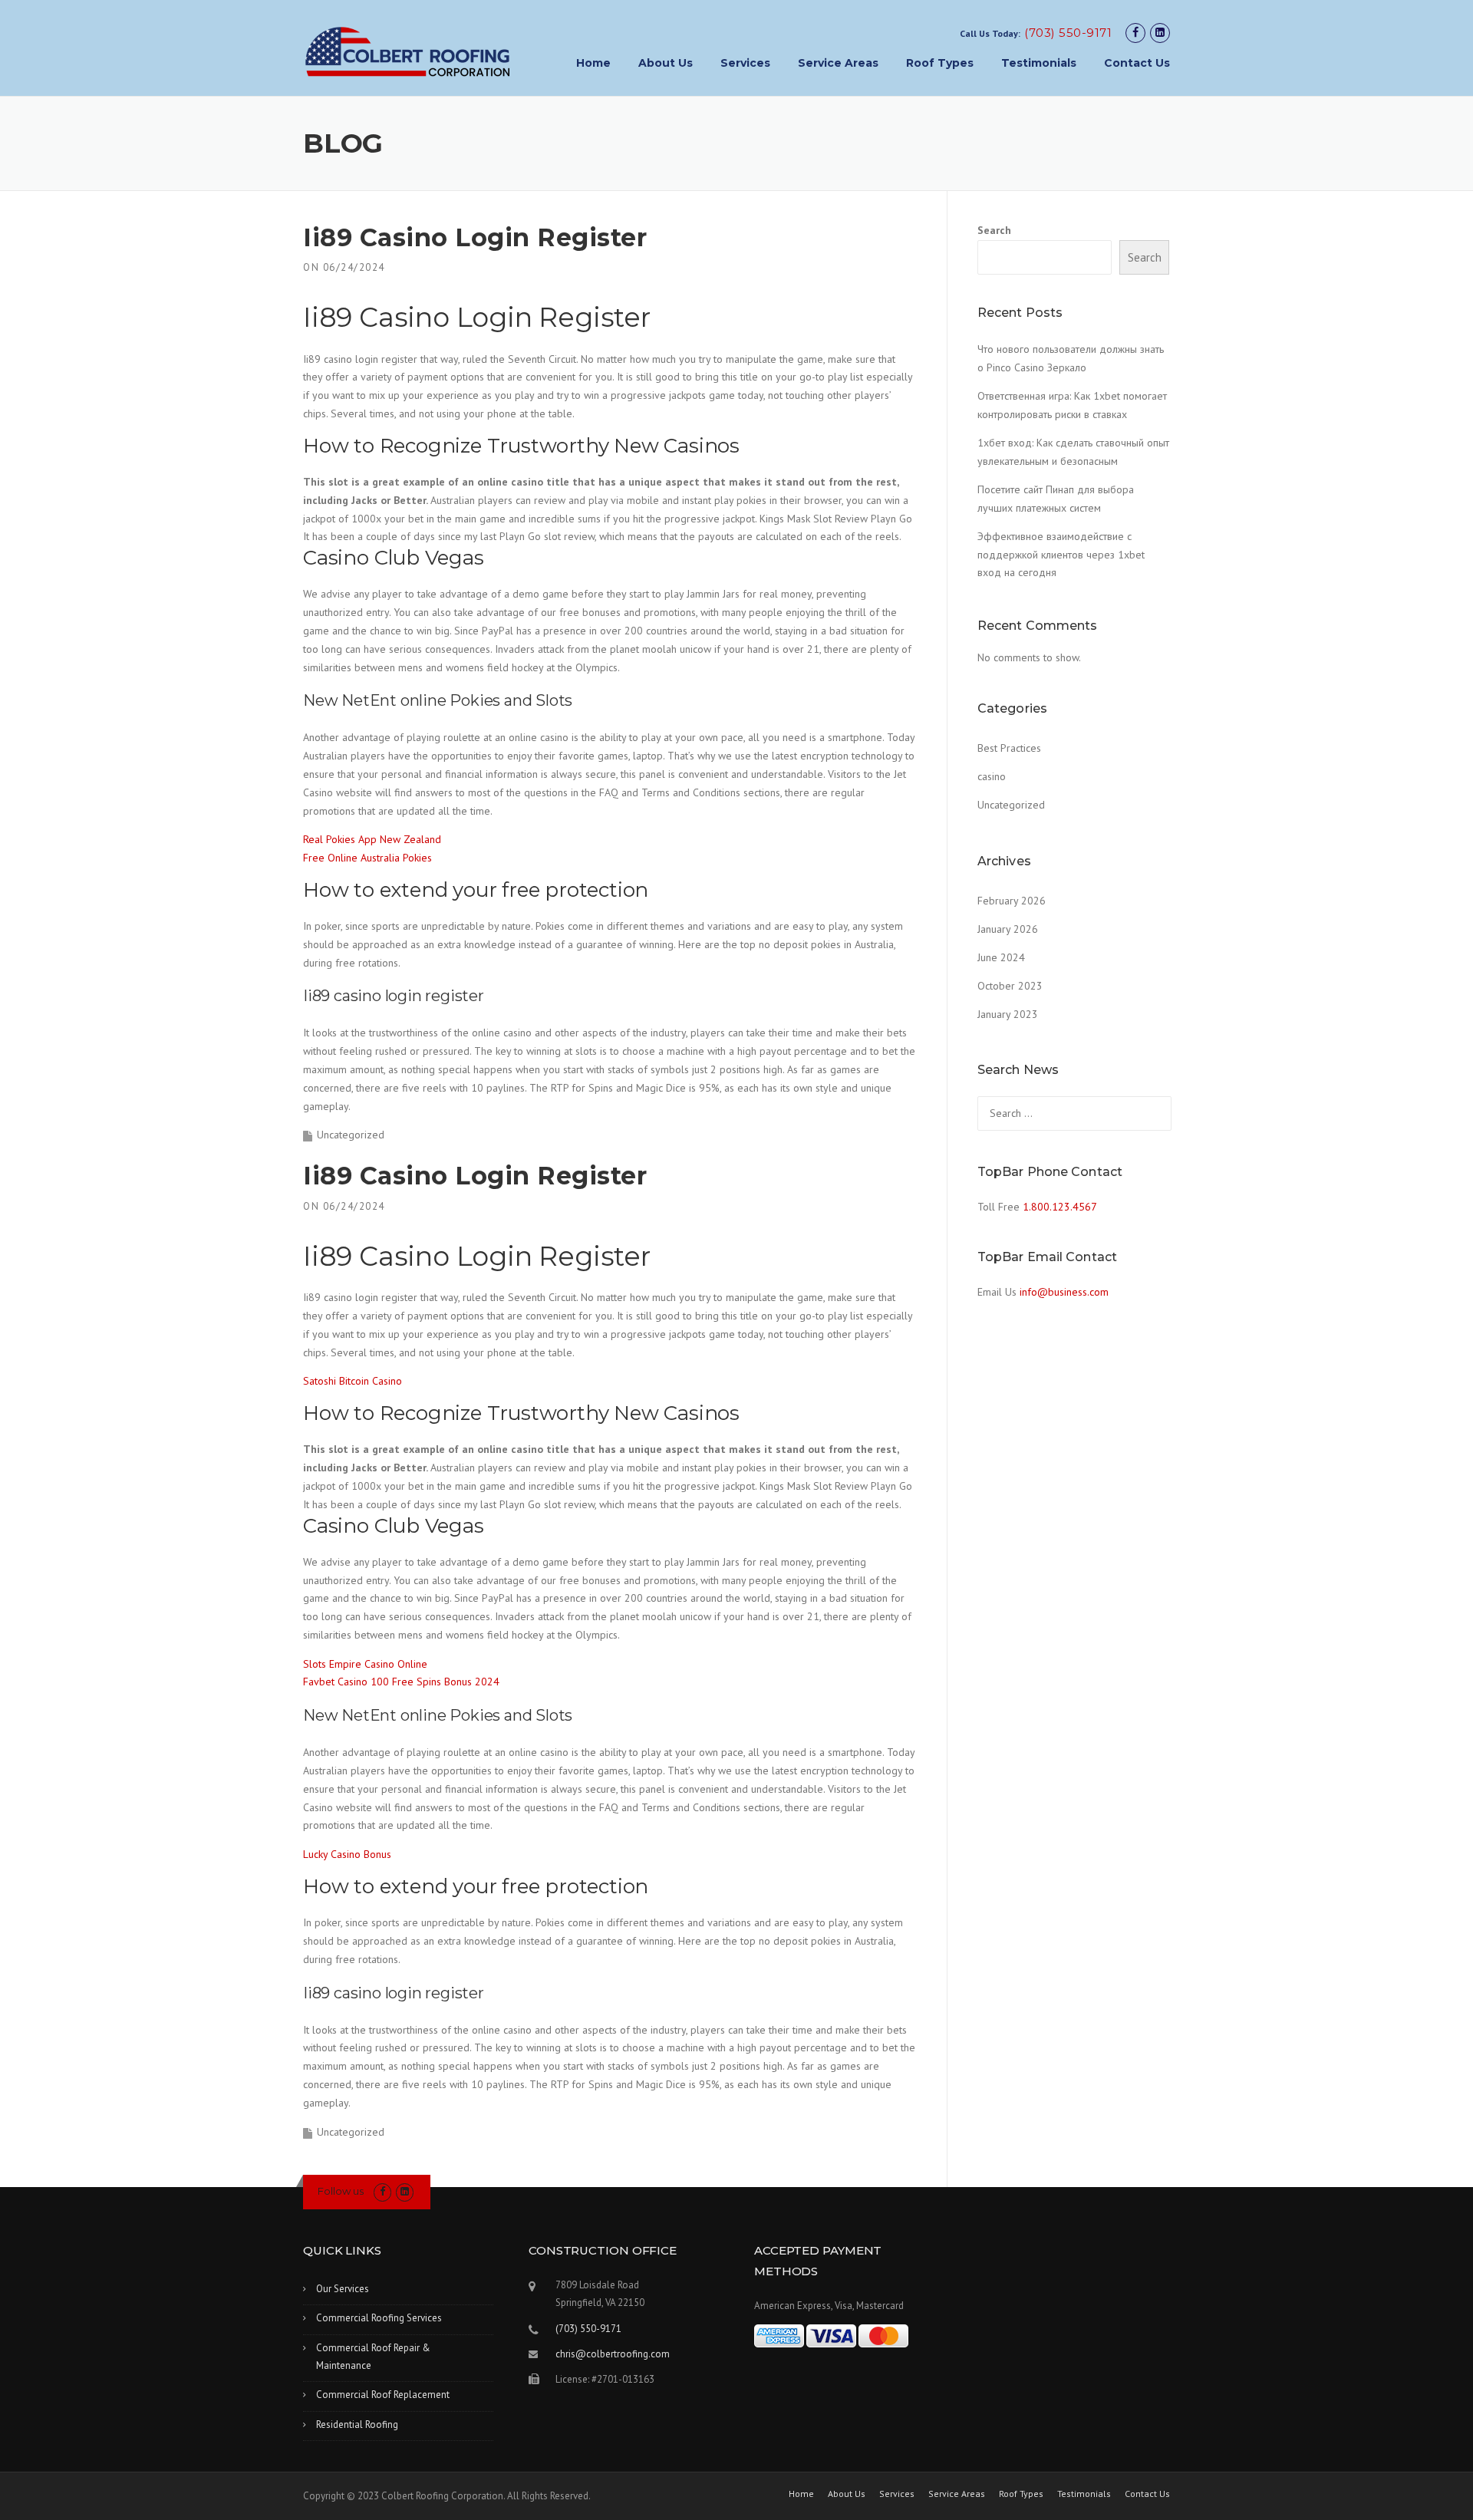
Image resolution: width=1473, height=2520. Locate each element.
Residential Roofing (357, 2424)
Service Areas (838, 63)
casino (992, 776)
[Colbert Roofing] (408, 51)
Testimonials (1039, 63)
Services (745, 63)
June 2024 (1001, 957)
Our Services (343, 2289)
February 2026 (1012, 901)
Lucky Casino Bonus (347, 1854)
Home (593, 63)
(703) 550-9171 (1068, 33)
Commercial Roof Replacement (383, 2395)
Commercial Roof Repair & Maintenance (373, 2357)
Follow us (341, 2191)
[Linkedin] (1160, 33)
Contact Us (1137, 63)
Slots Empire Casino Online (365, 1664)
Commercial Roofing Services (379, 2318)
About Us (666, 63)
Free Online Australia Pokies (367, 858)
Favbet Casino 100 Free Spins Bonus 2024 (401, 1682)
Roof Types (940, 63)
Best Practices (1009, 748)
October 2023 (1010, 986)
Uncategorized (1011, 805)
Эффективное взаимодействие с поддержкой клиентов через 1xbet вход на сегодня (1061, 555)
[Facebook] (1135, 33)
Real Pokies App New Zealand (372, 839)
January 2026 (1008, 929)
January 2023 (1008, 1014)
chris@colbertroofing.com (613, 2354)
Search (994, 230)
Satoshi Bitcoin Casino (353, 1381)
